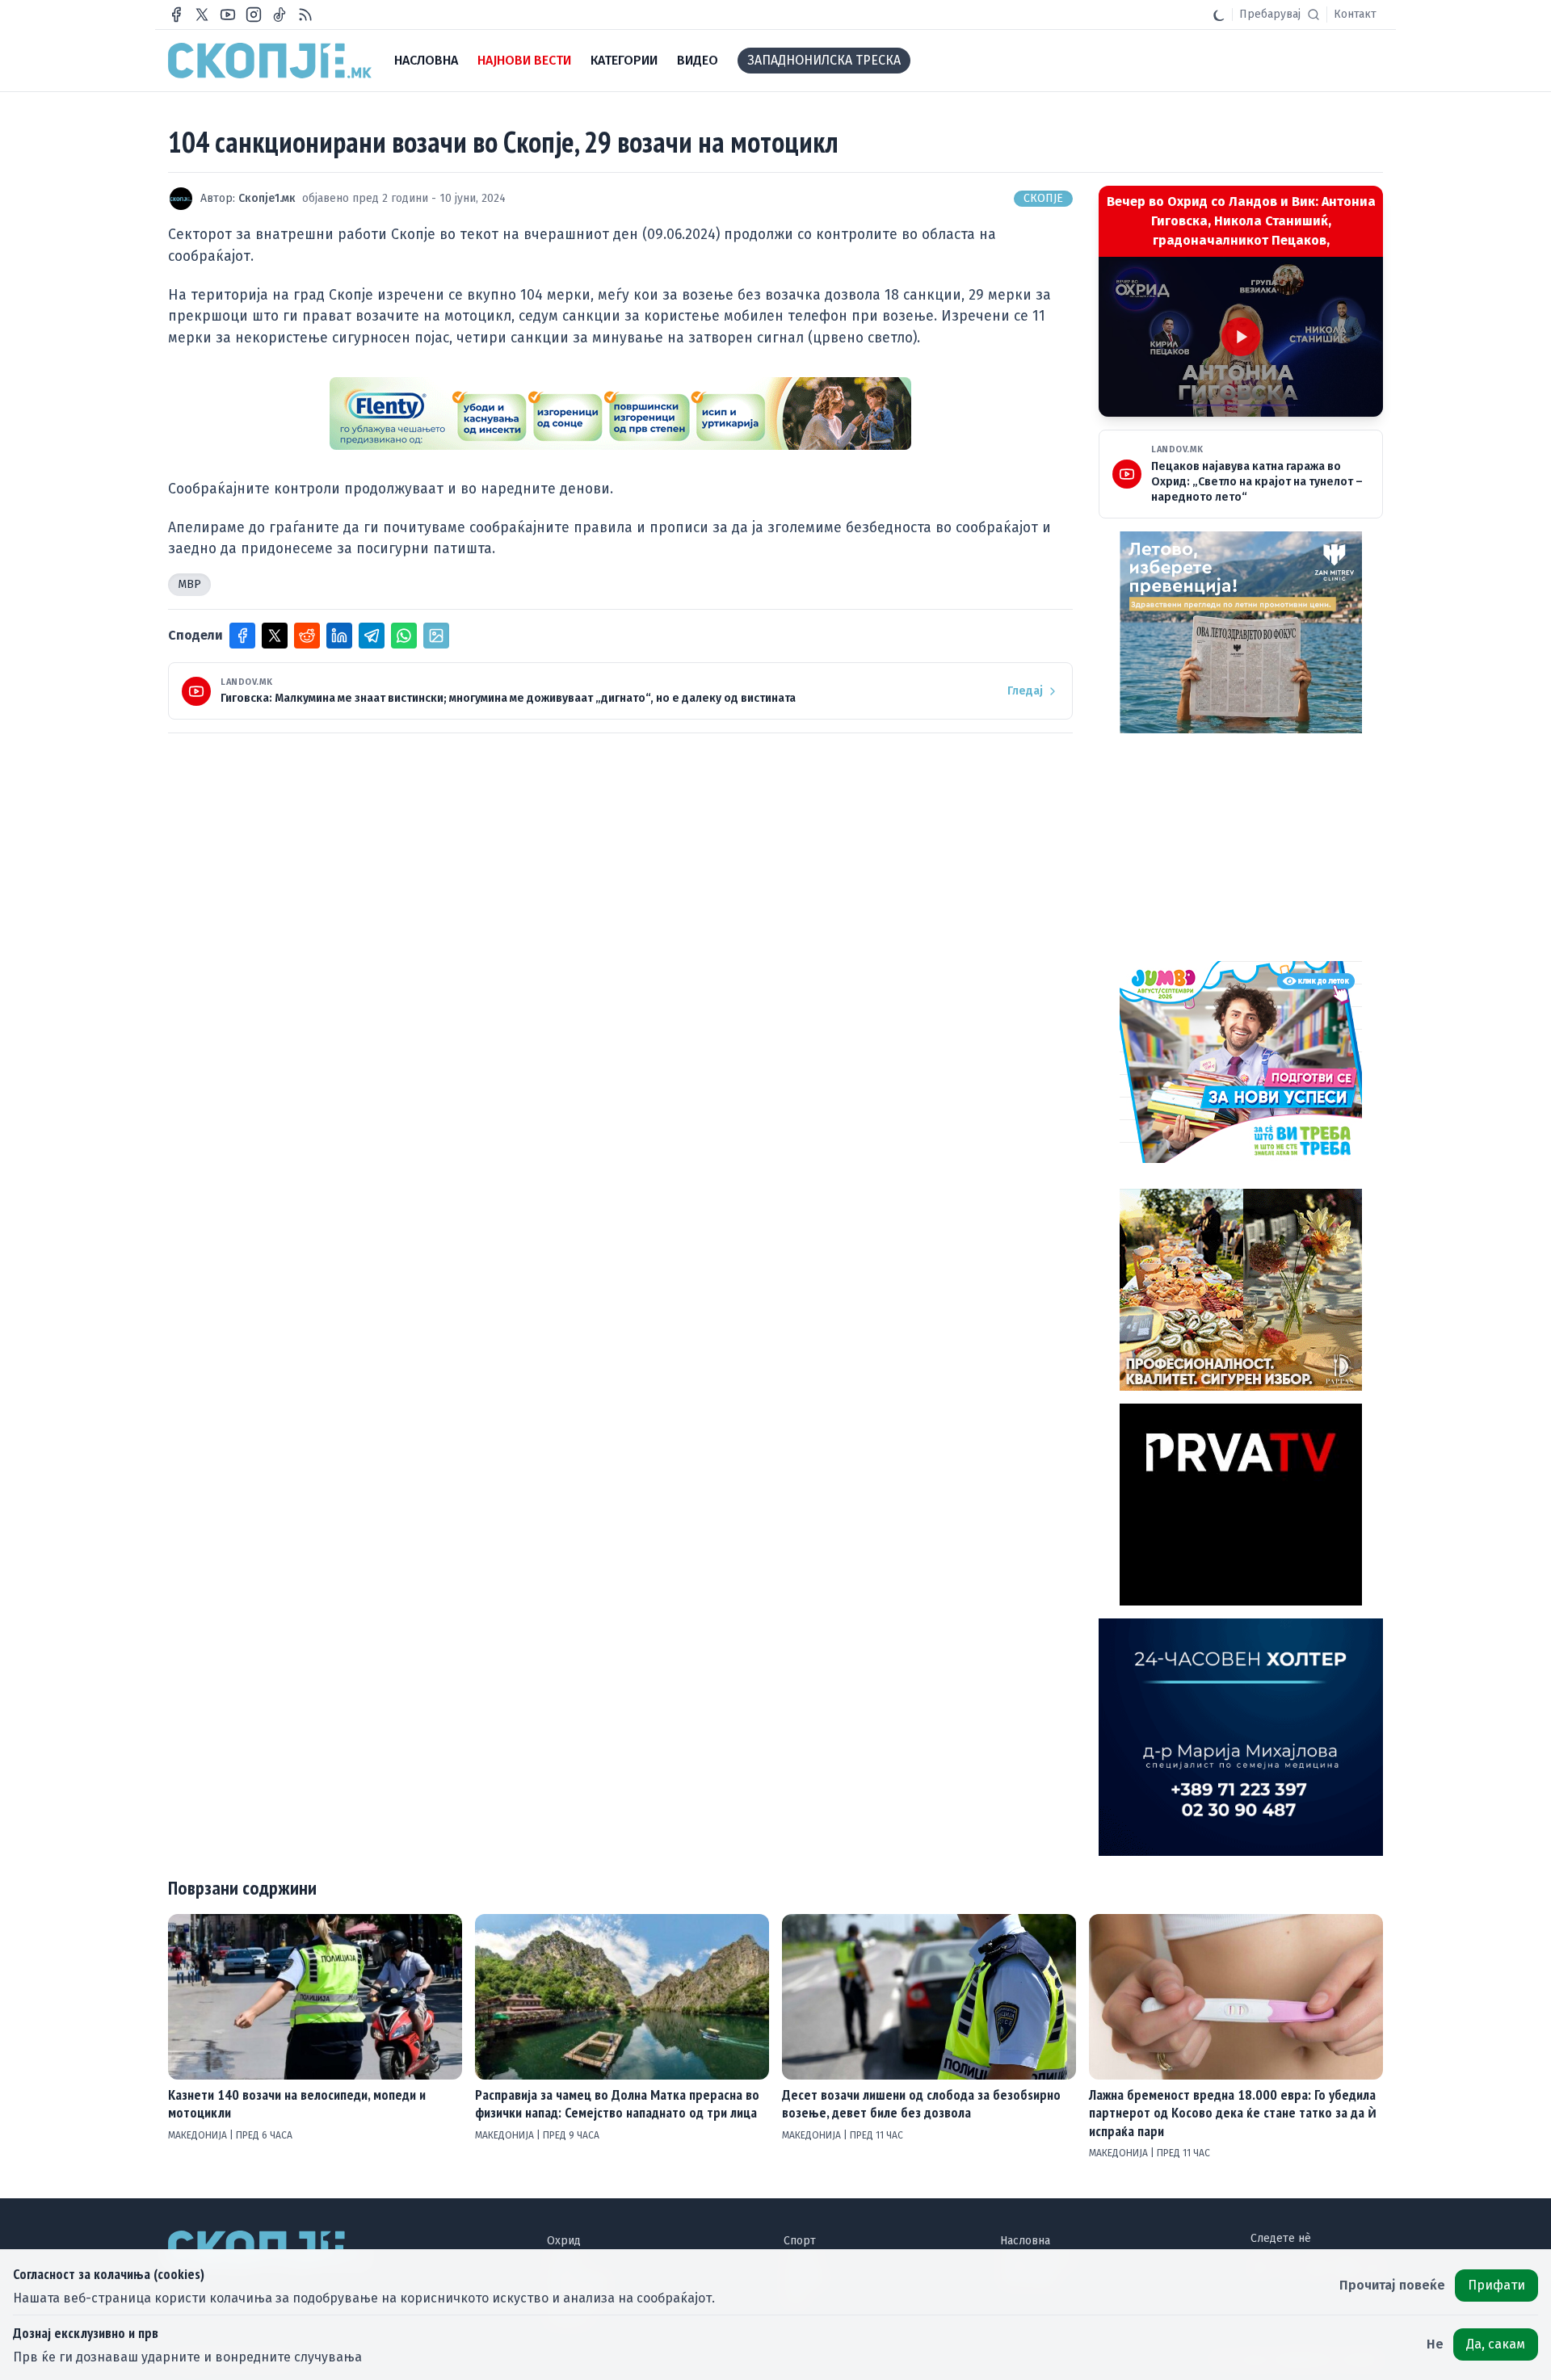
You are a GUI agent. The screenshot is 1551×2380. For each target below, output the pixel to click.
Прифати (1496, 2285)
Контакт (1355, 14)
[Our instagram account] (254, 15)
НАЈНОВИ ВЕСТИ (524, 60)
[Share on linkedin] (339, 636)
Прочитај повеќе (1392, 2285)
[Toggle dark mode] (1219, 15)
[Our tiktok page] (280, 15)
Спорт (800, 2241)
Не (1435, 2344)
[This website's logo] (270, 61)
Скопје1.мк (267, 198)
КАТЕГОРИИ (624, 60)
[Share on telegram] (372, 636)
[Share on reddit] (307, 636)
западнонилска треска (824, 60)
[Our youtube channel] (228, 15)
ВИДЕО (698, 60)
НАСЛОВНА (426, 60)
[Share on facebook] (242, 636)
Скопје (1043, 198)
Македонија (199, 2135)
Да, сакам (1496, 2344)
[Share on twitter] (275, 636)
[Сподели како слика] (436, 636)
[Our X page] (202, 15)
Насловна (1025, 2241)
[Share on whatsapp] (404, 636)
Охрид (564, 2241)
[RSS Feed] (305, 15)
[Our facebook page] (176, 15)
